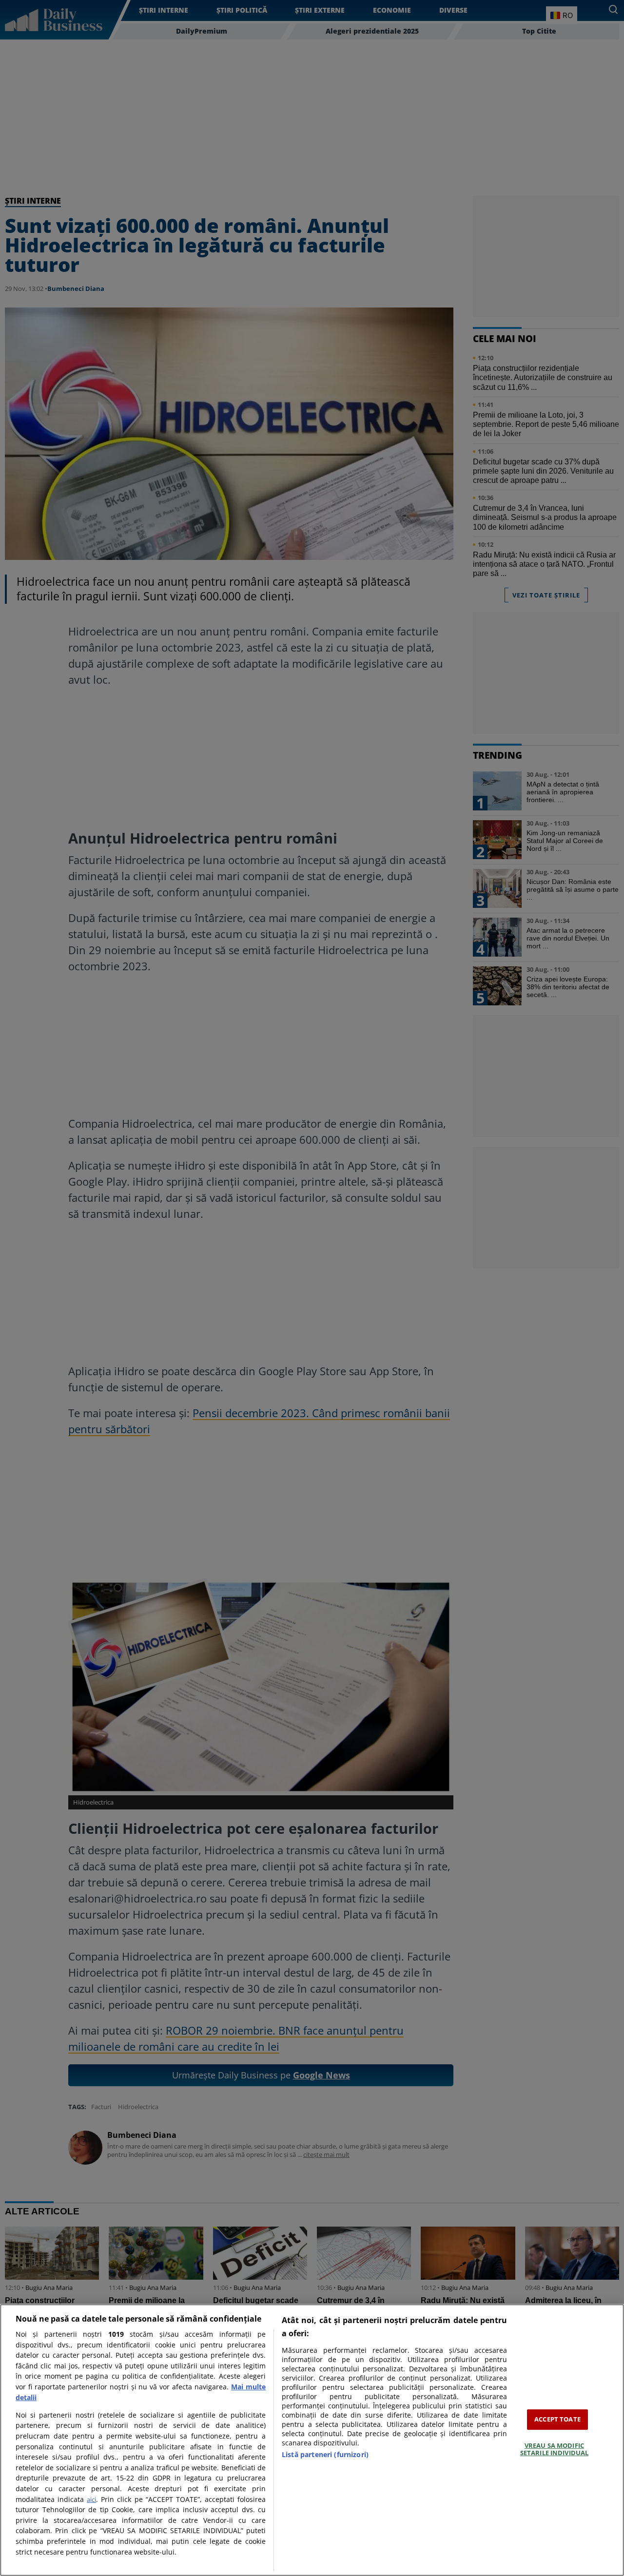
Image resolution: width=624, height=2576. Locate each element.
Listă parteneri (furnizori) (325, 2454)
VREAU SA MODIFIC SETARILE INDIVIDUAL (554, 2449)
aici (91, 2499)
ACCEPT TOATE (557, 2419)
